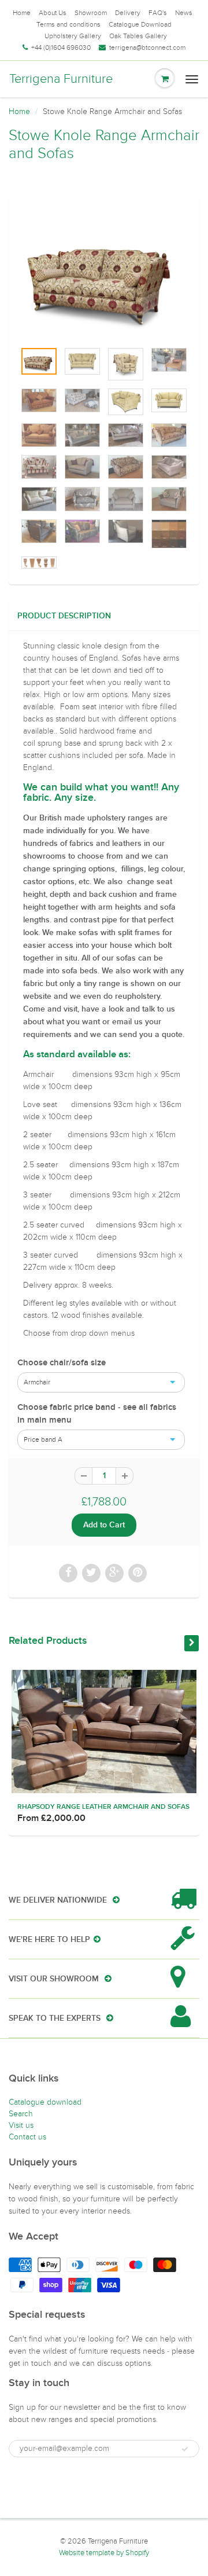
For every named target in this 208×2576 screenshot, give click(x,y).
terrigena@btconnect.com (147, 47)
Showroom (91, 13)
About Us (53, 13)
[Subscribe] (185, 2449)
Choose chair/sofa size (62, 1363)
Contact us (27, 2137)
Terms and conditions (68, 24)
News (184, 13)
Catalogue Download (140, 24)
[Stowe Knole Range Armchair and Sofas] (104, 275)
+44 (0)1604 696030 (61, 47)
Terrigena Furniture (61, 79)
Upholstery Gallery (73, 36)
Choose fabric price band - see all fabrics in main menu (97, 1414)
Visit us (21, 2125)
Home (22, 13)
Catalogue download (45, 2102)
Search (21, 2114)
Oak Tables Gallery (138, 36)
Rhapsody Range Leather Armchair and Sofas (103, 1807)
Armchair (37, 1382)
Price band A (43, 1439)
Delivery (128, 13)
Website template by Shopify (104, 2553)
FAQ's (158, 13)
